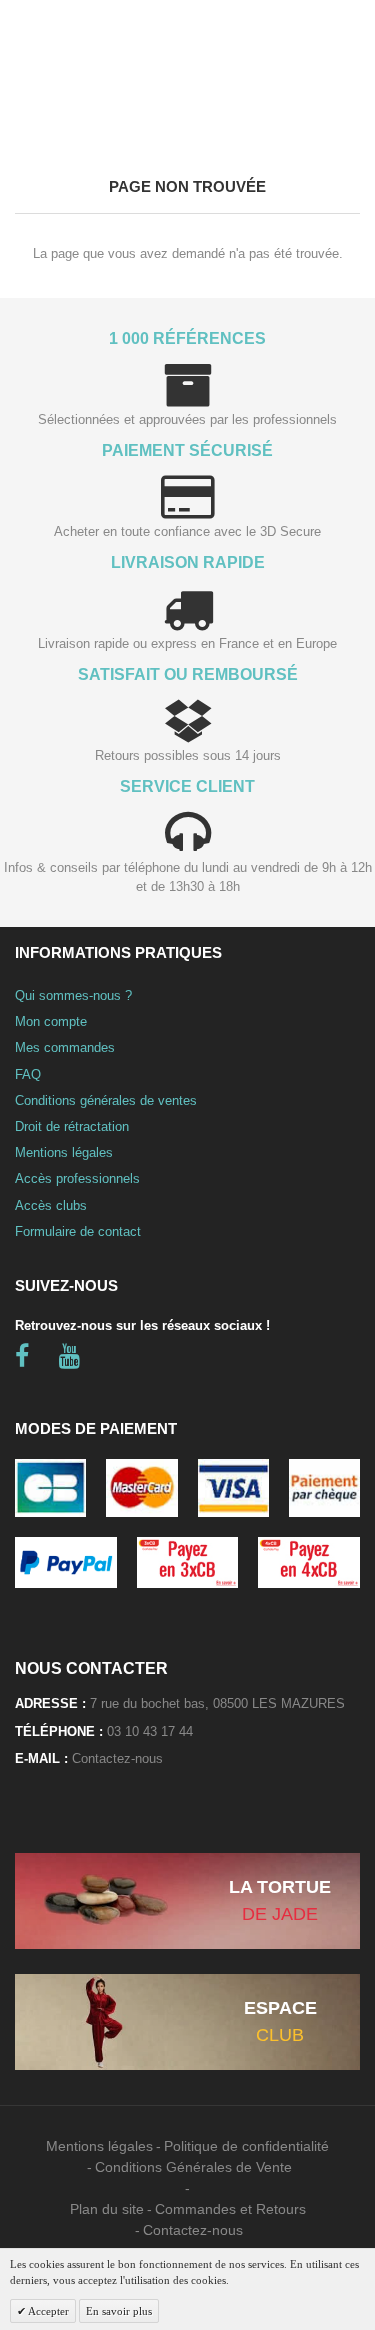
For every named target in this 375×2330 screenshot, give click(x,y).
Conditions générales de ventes (106, 1100)
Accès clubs (51, 1205)
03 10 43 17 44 (150, 1731)
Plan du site (107, 2209)
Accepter (47, 2311)
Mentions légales (64, 1152)
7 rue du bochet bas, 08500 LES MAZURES (217, 1703)
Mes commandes (65, 1047)
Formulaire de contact (78, 1231)
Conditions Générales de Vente (193, 2167)
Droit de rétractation (72, 1126)
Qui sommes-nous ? (73, 995)
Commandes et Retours (230, 2209)
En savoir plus (119, 2311)
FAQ (28, 1074)
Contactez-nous (117, 1758)
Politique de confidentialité (246, 2146)
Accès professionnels (77, 1178)
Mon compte (51, 1021)
